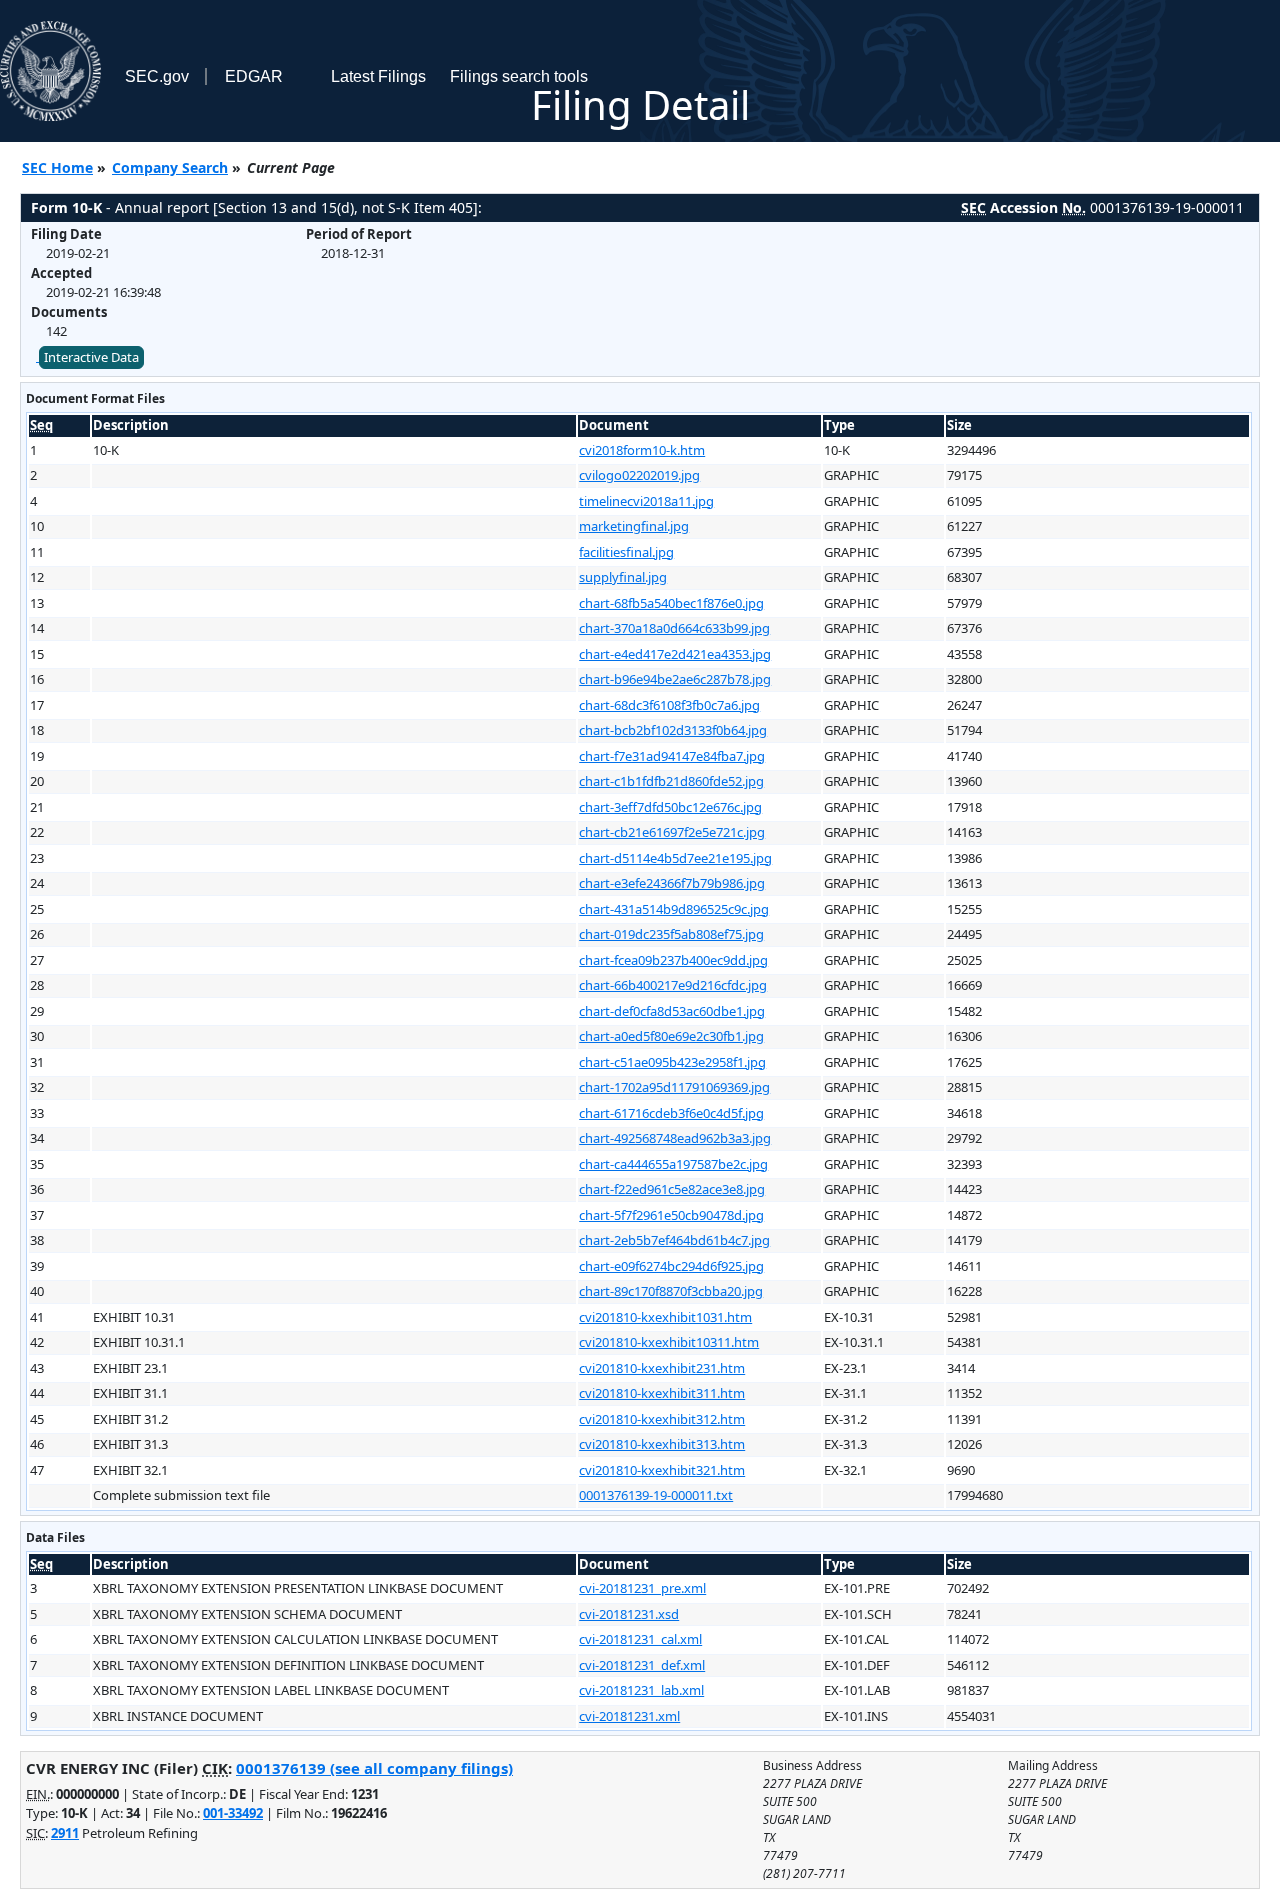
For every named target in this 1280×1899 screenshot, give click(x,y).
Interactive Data (91, 357)
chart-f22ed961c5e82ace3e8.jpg (672, 1189)
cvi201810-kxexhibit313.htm (662, 1444)
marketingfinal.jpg (634, 526)
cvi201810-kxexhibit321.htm (662, 1470)
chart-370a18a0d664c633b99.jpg (674, 628)
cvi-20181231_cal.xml (640, 1639)
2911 (65, 1833)
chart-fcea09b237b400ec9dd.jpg (673, 960)
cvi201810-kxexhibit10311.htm (669, 1342)
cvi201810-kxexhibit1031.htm (665, 1317)
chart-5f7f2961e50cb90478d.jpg (671, 1215)
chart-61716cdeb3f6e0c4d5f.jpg (671, 1113)
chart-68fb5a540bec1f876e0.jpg (671, 603)
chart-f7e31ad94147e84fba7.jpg (672, 756)
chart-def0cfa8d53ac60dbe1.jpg (672, 1011)
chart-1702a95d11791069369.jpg (674, 1087)
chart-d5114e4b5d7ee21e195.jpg (675, 858)
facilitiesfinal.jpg (626, 552)
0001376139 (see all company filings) (374, 1768)
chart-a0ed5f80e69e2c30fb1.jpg (671, 1036)
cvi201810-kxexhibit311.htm (662, 1393)
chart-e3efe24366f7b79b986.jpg (672, 883)
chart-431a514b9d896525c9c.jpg (674, 909)
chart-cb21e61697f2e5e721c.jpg (672, 832)
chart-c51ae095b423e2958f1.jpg (672, 1062)
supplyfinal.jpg (623, 577)
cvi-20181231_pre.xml (642, 1588)
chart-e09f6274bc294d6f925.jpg (671, 1266)
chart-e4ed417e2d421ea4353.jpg (675, 654)
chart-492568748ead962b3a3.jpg (675, 1138)
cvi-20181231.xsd (629, 1614)
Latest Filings (378, 76)
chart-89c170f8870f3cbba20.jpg (671, 1291)
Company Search (170, 167)
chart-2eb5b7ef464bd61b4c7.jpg (674, 1240)
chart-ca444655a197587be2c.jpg (673, 1164)
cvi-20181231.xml (629, 1716)
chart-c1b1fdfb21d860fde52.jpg (671, 781)
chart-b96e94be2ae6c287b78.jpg (675, 679)
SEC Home (57, 167)
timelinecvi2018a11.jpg (646, 501)
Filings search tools (519, 76)
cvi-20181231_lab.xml (641, 1690)
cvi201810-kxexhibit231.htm (662, 1368)
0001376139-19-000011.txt (656, 1495)
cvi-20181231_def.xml (642, 1665)
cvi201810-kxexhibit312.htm (662, 1419)
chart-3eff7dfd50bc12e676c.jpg (670, 807)
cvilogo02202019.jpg (639, 475)
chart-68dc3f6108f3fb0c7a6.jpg (669, 705)
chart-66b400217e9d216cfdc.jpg (673, 985)
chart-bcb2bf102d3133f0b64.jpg (673, 730)
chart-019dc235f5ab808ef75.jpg (671, 934)
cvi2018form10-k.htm (642, 450)
